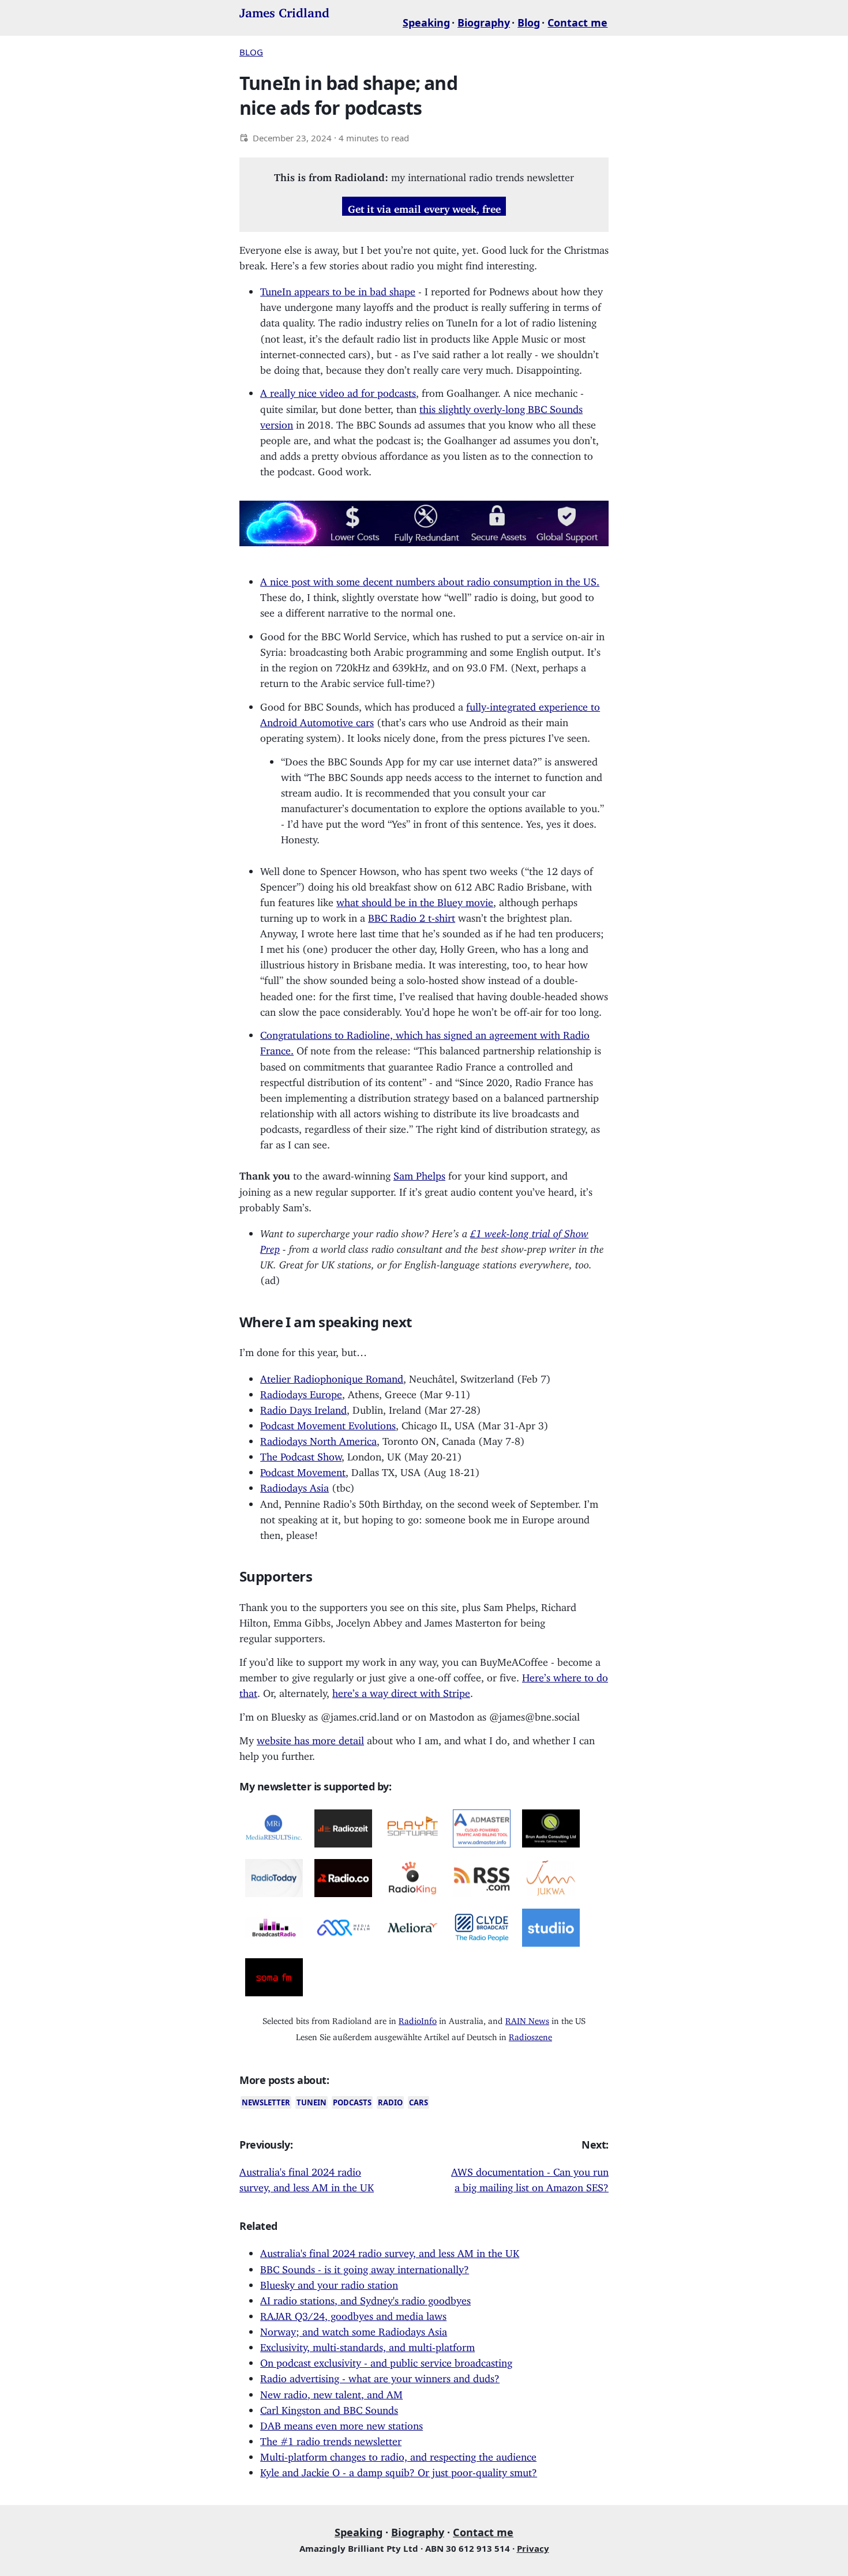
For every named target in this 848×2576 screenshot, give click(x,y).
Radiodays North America (318, 1439)
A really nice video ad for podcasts (338, 390)
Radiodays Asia (294, 1485)
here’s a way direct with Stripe (401, 1691)
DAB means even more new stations (342, 2423)
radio (390, 2102)
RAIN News (527, 2019)
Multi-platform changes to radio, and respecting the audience (398, 2454)
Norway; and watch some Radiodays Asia (354, 2329)
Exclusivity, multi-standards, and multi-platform (367, 2345)
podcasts (352, 2102)
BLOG (251, 52)
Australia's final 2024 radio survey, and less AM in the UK (390, 2251)
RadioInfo (418, 2019)
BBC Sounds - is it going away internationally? (365, 2267)
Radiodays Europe (301, 1392)
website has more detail (310, 1738)
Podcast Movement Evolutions (328, 1423)
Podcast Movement (303, 1470)
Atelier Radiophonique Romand (332, 1376)
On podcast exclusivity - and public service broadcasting (386, 2360)
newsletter (266, 2102)
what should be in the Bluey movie (415, 900)
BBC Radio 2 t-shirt (412, 915)
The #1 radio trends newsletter (331, 2439)
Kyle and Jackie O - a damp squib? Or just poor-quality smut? (399, 2470)
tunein (312, 2102)
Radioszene (530, 2035)
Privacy (533, 2548)
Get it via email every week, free (424, 206)
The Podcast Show (301, 1454)
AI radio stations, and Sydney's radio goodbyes (365, 2298)
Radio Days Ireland (303, 1407)
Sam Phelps (419, 1173)
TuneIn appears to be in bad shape (338, 289)
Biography (484, 22)
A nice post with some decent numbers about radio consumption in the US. (430, 579)
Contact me (577, 22)
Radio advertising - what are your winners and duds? (380, 2376)
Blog (529, 22)
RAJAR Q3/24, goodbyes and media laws (353, 2314)
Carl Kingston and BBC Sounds (329, 2408)
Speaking (426, 22)
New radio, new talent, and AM (331, 2392)
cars (419, 2102)
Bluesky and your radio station (329, 2282)
